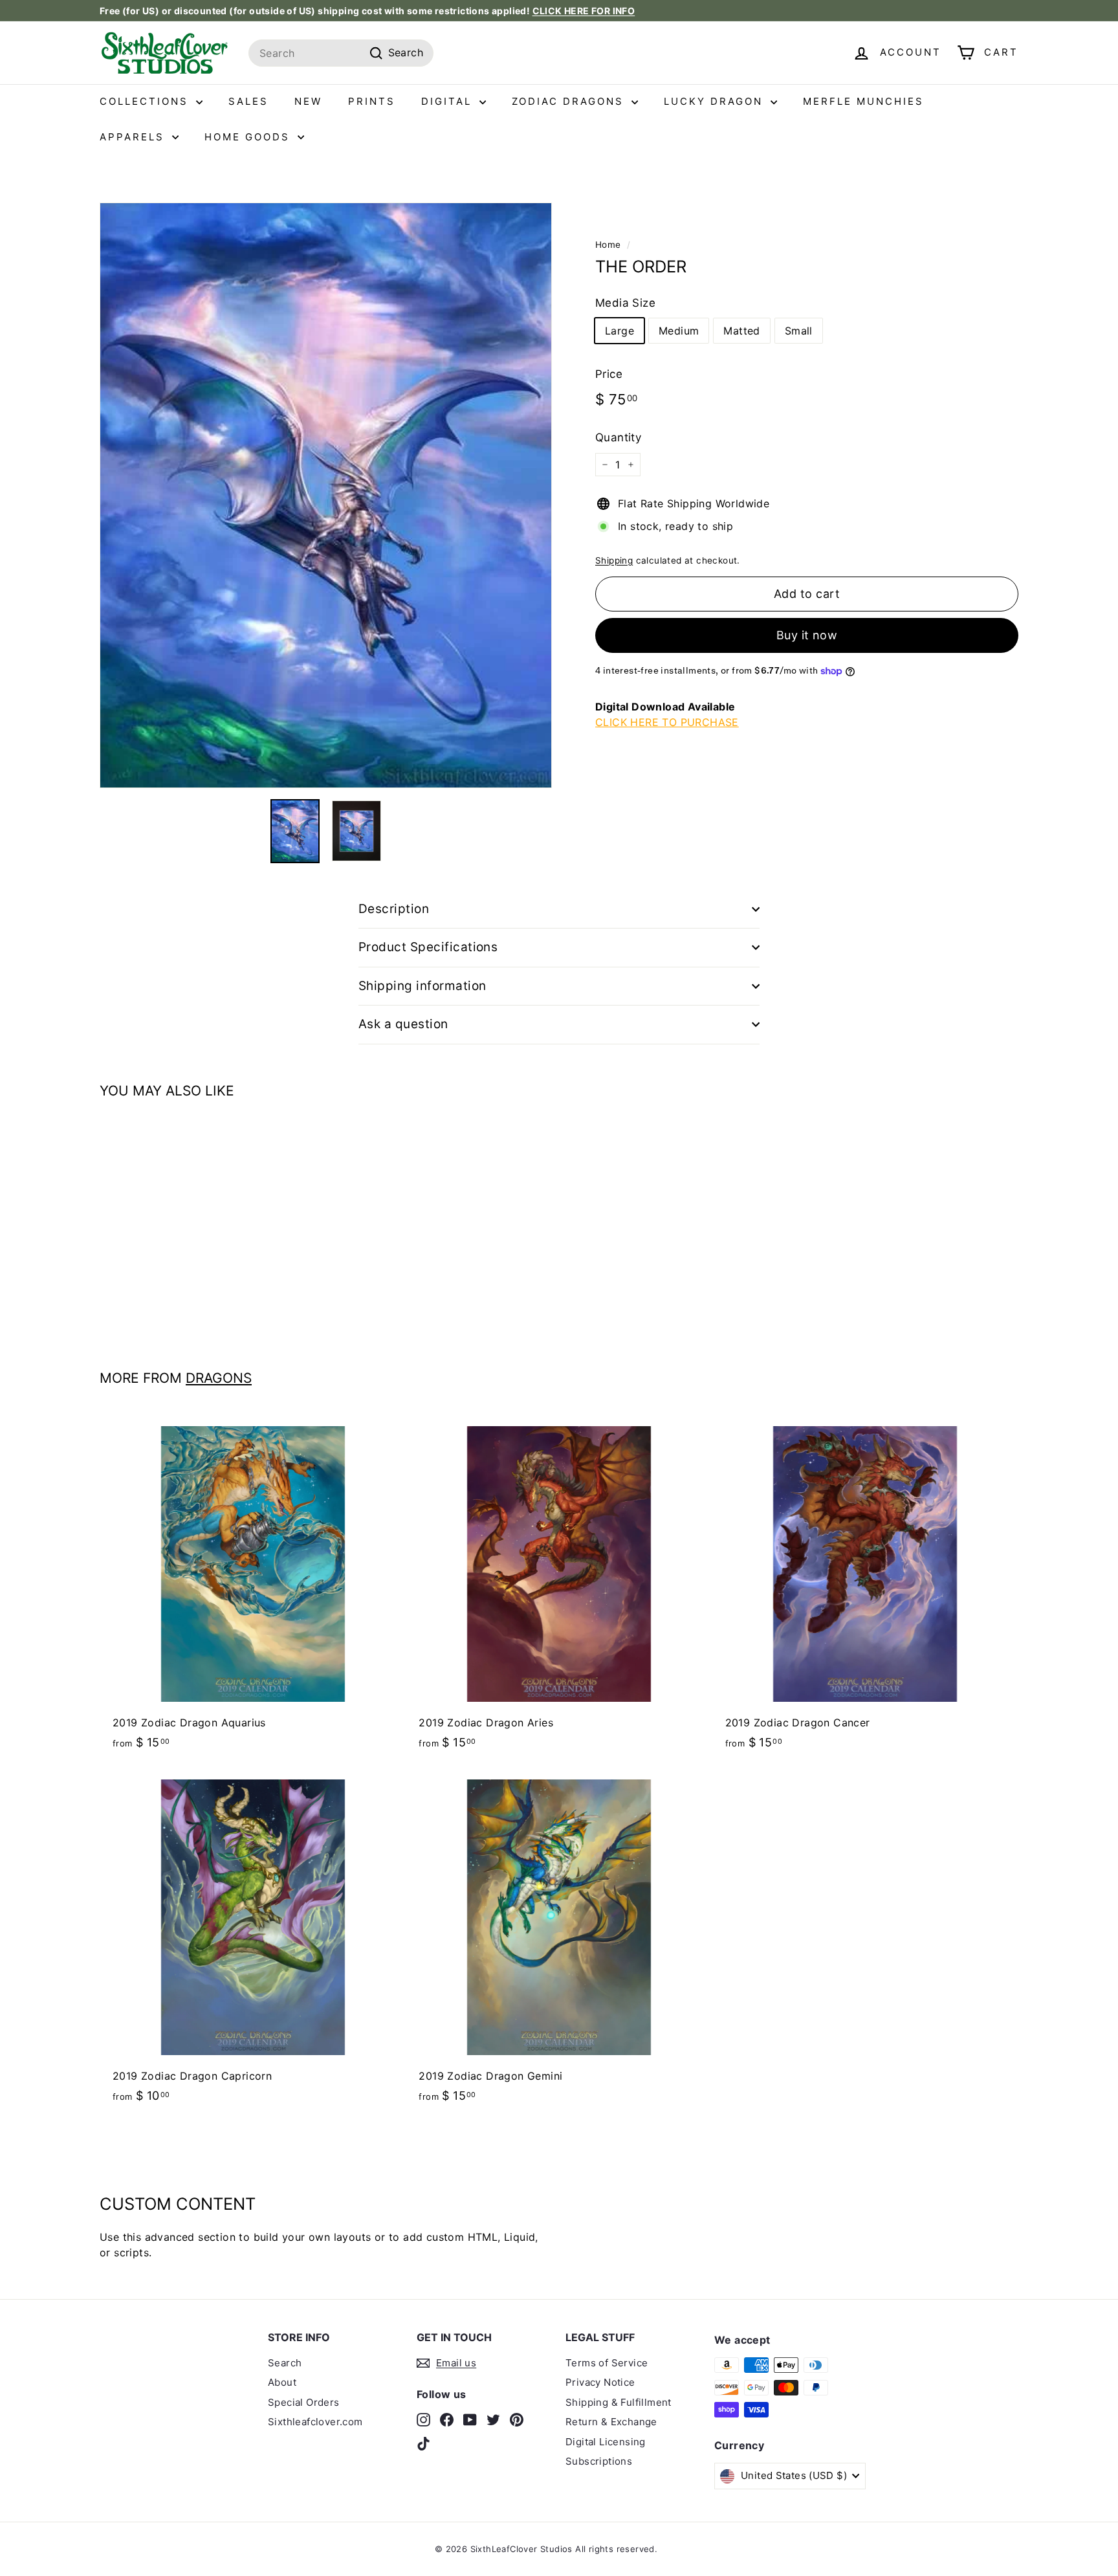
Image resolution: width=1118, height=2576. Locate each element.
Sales (248, 101)
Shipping (614, 560)
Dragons (219, 1378)
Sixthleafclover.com (315, 2422)
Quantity (618, 437)
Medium (679, 331)
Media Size (625, 303)
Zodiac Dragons (570, 101)
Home (608, 245)
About (282, 2382)
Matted (741, 331)
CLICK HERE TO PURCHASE (667, 722)
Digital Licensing (606, 2442)
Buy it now (807, 636)
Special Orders (304, 2402)
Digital (449, 101)
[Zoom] (326, 495)
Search (285, 2363)
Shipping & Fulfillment (619, 2402)
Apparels (134, 137)
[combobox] (341, 53)
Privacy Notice (600, 2382)
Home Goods (249, 137)
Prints (372, 101)
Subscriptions (599, 2461)
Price (609, 374)
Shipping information (422, 986)
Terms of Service (607, 2363)
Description (394, 909)
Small (799, 331)
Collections (146, 101)
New (308, 101)
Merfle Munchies (863, 101)
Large (619, 331)
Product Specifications (428, 947)
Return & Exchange (611, 2422)
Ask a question (403, 1024)
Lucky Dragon (716, 101)
